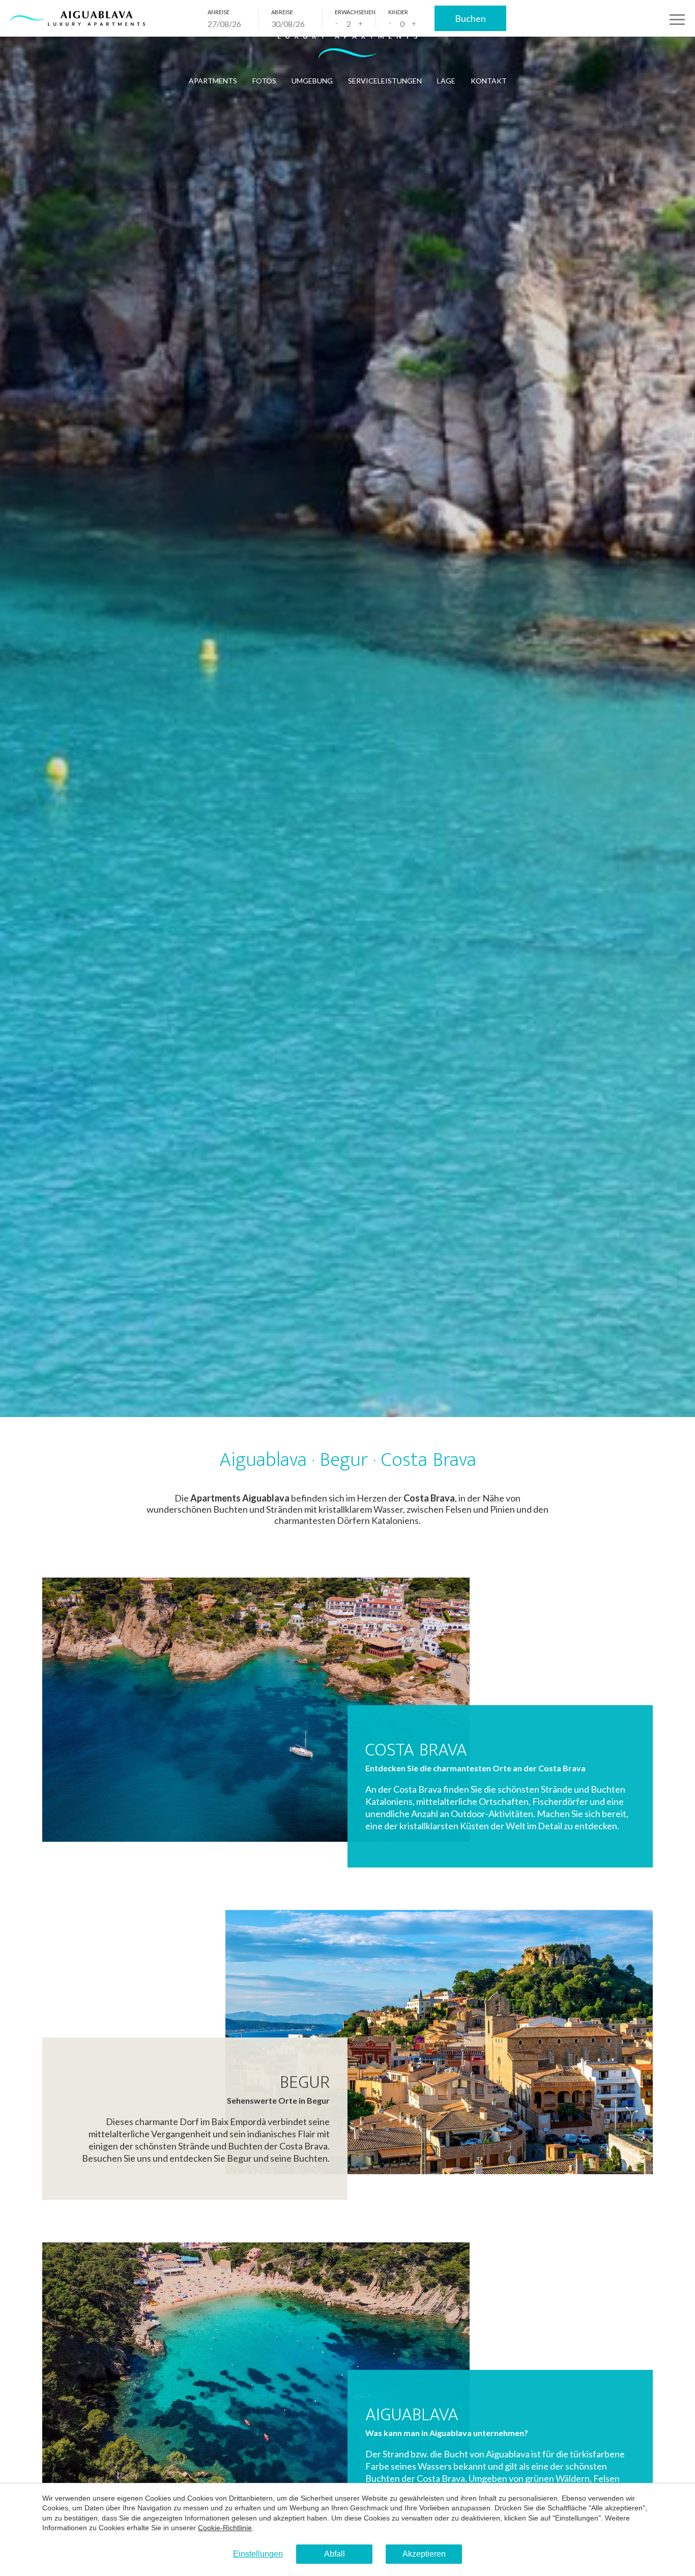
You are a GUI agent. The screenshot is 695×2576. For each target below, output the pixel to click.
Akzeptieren (424, 2554)
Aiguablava (412, 2415)
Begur (305, 2082)
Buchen (470, 18)
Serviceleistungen (385, 81)
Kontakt (489, 81)
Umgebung (312, 81)
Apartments (213, 81)
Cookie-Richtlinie (225, 2528)
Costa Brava (416, 1750)
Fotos (264, 81)
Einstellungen (258, 2554)
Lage (446, 81)
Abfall (335, 2554)
